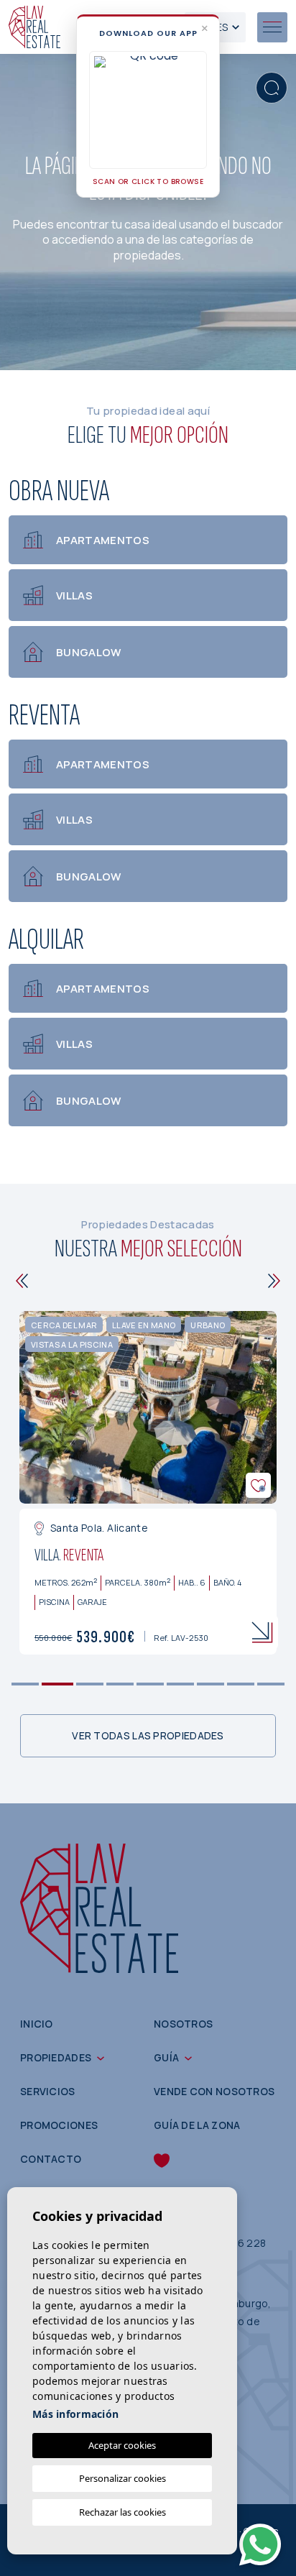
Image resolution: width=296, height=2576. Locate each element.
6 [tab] (181, 1684)
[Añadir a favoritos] (258, 1485)
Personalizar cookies (122, 2478)
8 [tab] (241, 1684)
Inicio (37, 2024)
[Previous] (22, 1281)
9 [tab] (271, 1684)
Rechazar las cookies (122, 2512)
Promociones (59, 2125)
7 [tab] (211, 1684)
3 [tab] (90, 1684)
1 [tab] (26, 1684)
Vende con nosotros (214, 2091)
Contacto (51, 2159)
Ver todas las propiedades (148, 1735)
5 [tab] (151, 1684)
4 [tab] (120, 1684)
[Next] (274, 1281)
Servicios (48, 2091)
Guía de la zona (197, 2125)
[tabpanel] (148, 1483)
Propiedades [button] (56, 2057)
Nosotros (183, 2024)
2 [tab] (58, 1684)
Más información (75, 2414)
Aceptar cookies (122, 2445)
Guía (166, 2057)
